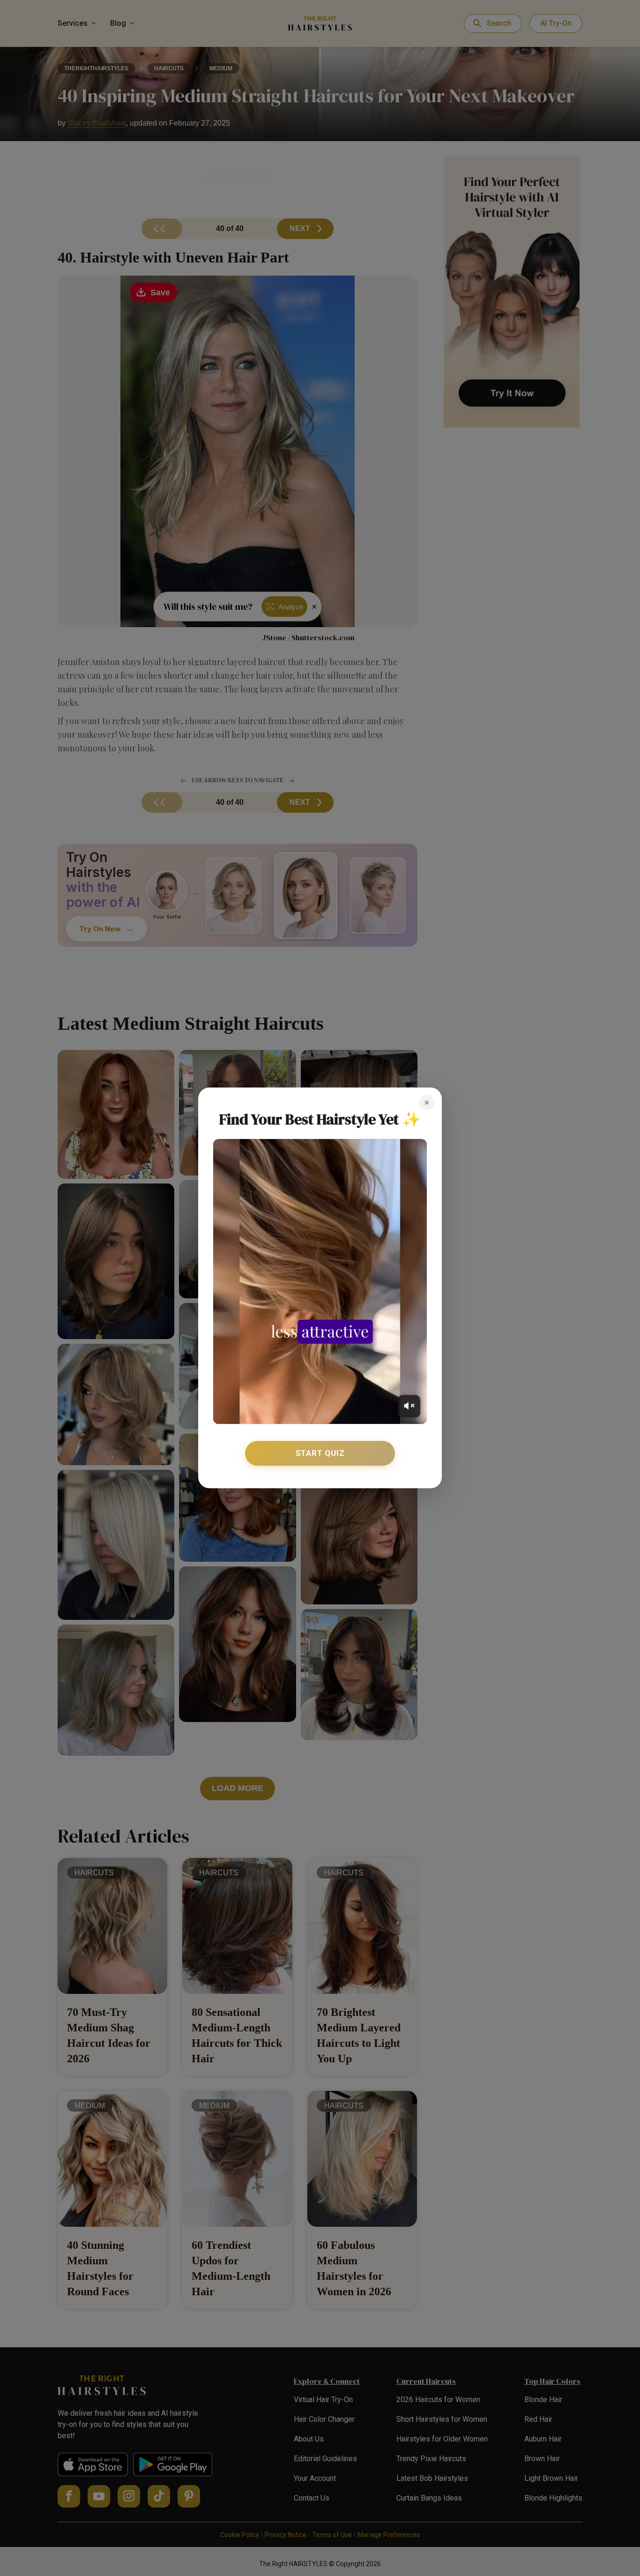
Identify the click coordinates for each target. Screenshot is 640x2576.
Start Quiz (320, 1453)
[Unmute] (409, 1406)
